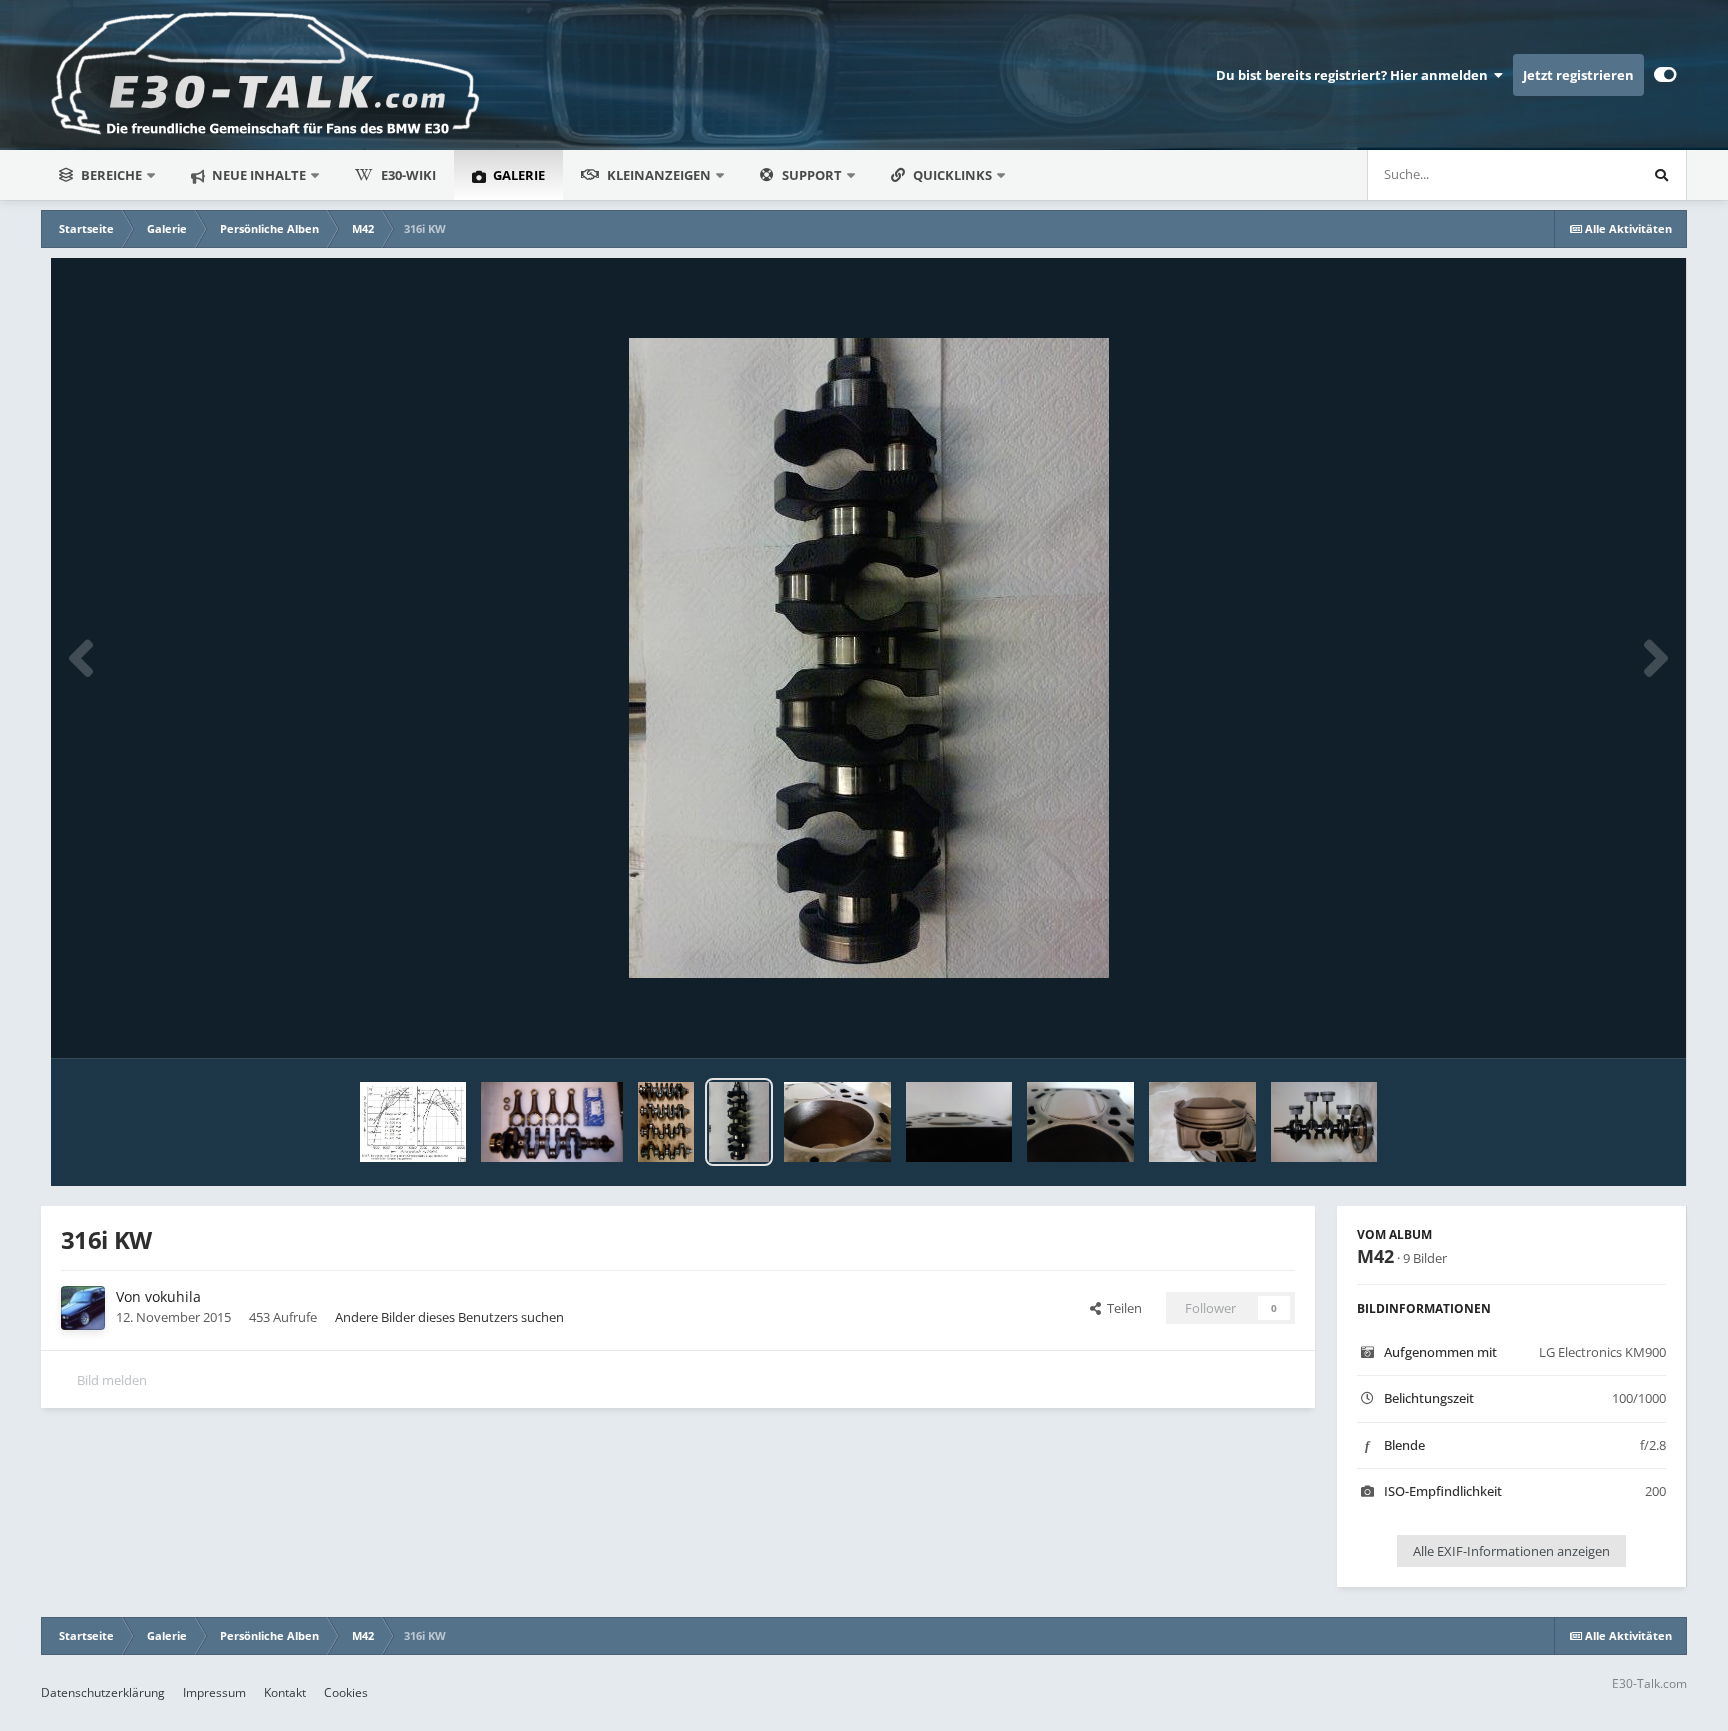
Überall (1588, 174)
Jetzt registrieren (1578, 75)
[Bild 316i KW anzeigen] (739, 1122)
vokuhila (173, 1296)
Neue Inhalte (257, 175)
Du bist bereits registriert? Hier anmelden (1355, 75)
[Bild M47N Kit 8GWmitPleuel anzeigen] (552, 1122)
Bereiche (111, 175)
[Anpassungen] (1665, 75)
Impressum (214, 1692)
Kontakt (285, 1692)
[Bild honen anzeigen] (837, 1122)
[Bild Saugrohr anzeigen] (413, 1122)
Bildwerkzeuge (1597, 1022)
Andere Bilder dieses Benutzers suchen (449, 1317)
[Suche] (1661, 175)
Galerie (517, 175)
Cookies (346, 1692)
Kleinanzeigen (659, 175)
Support (812, 175)
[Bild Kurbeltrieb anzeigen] (1324, 1122)
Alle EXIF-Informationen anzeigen (1511, 1551)
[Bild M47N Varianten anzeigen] (666, 1122)
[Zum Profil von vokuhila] (83, 1308)
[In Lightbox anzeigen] (869, 658)
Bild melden (112, 1380)
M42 (1375, 1256)
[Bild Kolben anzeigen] (1202, 1122)
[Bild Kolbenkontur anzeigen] (1080, 1122)
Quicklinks (954, 175)
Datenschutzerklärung (103, 1692)
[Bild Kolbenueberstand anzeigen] (959, 1122)
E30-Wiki (408, 175)
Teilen (1121, 1308)
